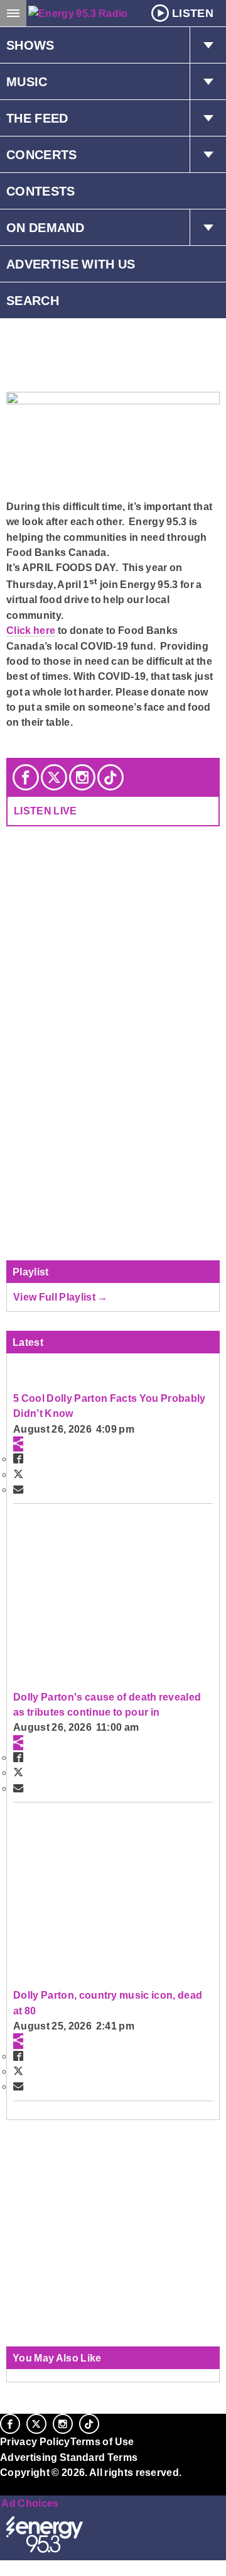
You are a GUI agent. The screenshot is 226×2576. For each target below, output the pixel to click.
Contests (41, 191)
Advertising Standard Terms (69, 2457)
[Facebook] (26, 777)
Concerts (42, 155)
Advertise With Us (71, 264)
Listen (193, 13)
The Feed (37, 118)
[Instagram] (82, 777)
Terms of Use (102, 2441)
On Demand (45, 228)
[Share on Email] (18, 1489)
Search (33, 301)
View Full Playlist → (61, 1297)
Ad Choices (30, 2503)
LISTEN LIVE (46, 811)
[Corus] (2, 2489)
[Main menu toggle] (13, 13)
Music (27, 82)
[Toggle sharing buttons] (18, 1444)
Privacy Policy (35, 2441)
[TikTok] (110, 777)
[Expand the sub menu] (208, 45)
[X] (54, 777)
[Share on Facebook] (18, 1458)
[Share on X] (18, 1474)
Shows (30, 45)
